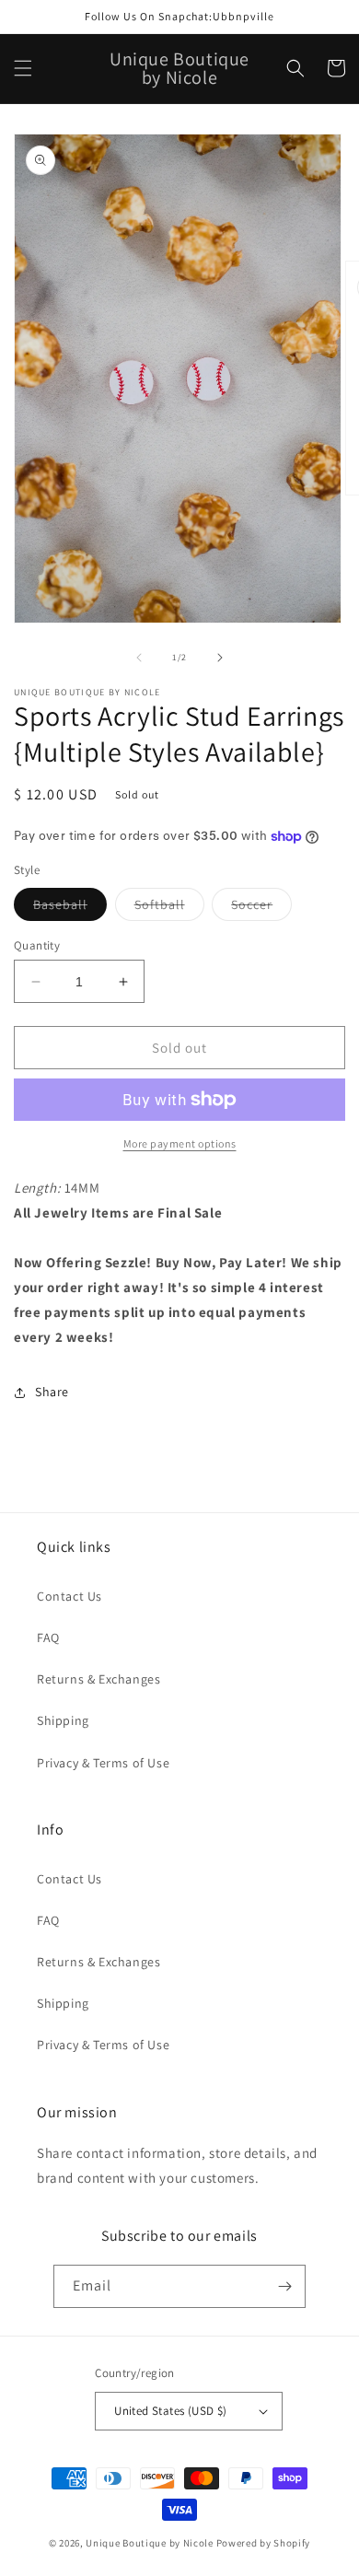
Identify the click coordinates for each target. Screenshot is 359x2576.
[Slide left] (139, 658)
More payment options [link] (180, 1143)
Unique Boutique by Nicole (151, 2543)
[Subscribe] (284, 2286)
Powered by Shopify (264, 2543)
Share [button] (52, 1392)
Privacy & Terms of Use (103, 1763)
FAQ (48, 1638)
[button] (23, 68)
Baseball (70, 908)
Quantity (37, 945)
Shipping (63, 1720)
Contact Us (69, 1596)
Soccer (261, 908)
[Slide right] (220, 658)
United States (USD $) (170, 2411)
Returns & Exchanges (98, 1679)
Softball (169, 908)
